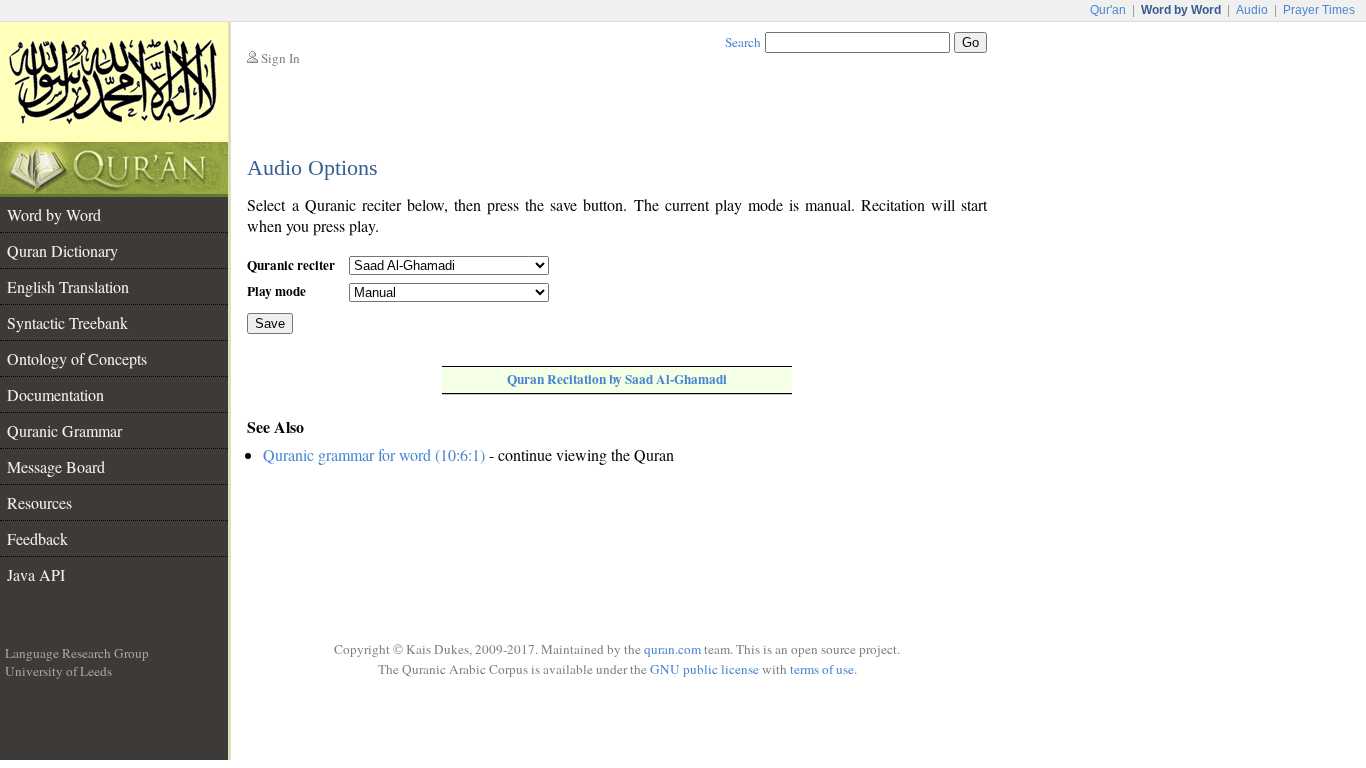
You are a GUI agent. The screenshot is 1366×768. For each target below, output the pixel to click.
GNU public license (704, 669)
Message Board (56, 466)
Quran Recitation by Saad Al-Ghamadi (617, 379)
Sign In (280, 58)
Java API (36, 574)
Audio (1252, 10)
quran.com (672, 649)
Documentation (55, 394)
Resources (39, 502)
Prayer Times (1319, 10)
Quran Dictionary (62, 250)
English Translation (68, 286)
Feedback (37, 538)
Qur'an (1108, 10)
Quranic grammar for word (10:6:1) (374, 454)
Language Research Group (77, 653)
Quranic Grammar (64, 430)
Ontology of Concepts (77, 358)
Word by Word (54, 214)
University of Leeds (58, 671)
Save (270, 323)
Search (743, 42)
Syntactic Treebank (67, 322)
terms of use (822, 669)
